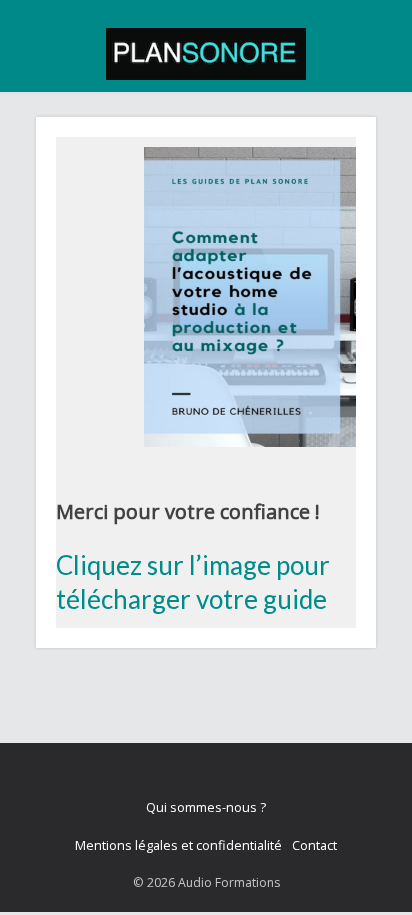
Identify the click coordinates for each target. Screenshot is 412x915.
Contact (314, 845)
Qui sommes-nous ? (206, 807)
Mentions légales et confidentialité (178, 845)
